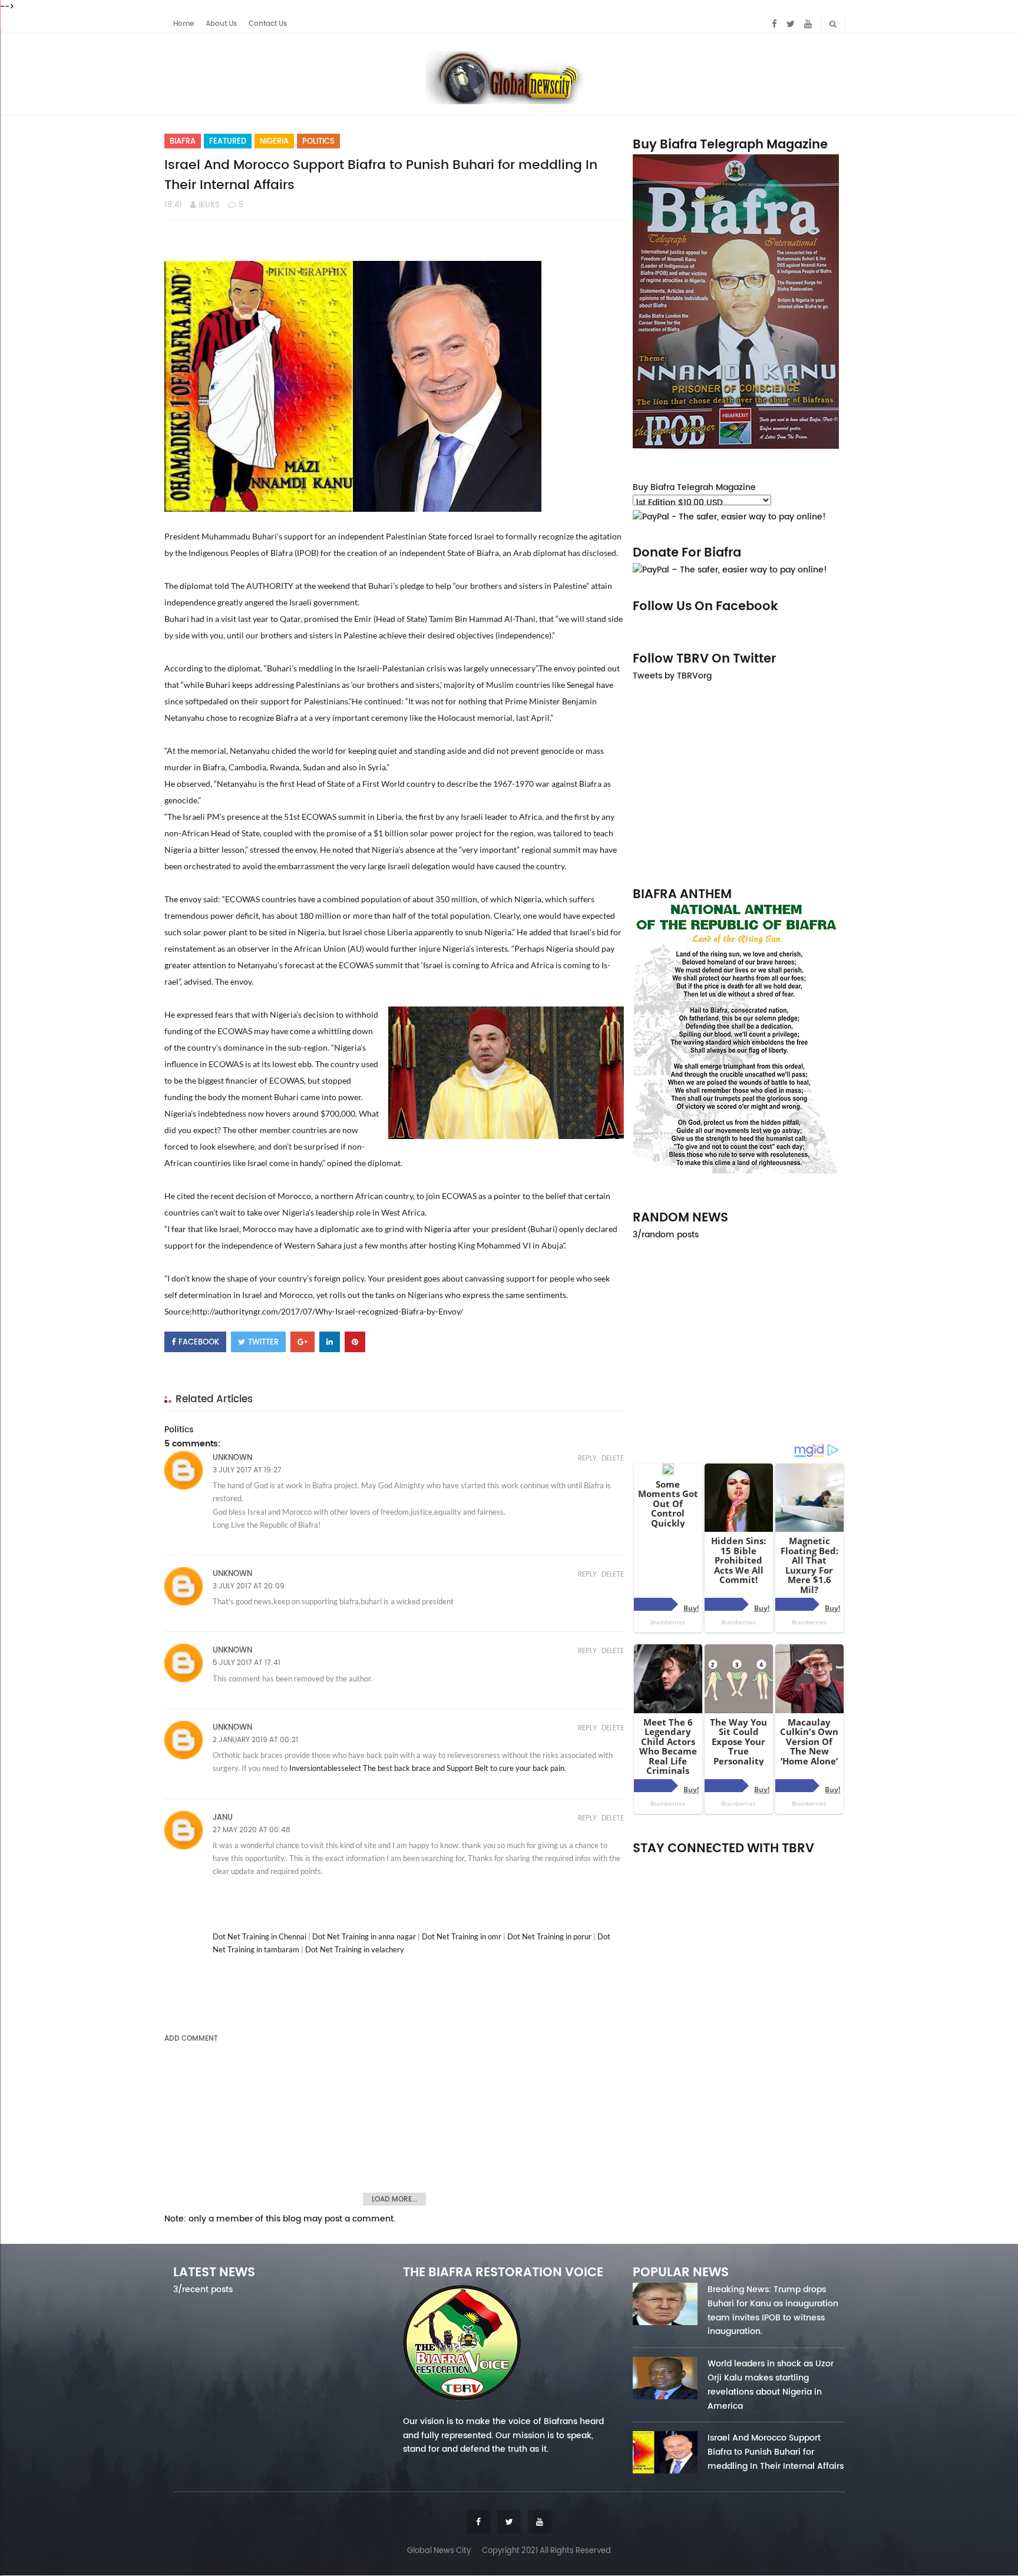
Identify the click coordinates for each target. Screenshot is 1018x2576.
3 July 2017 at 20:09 (249, 1586)
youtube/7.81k (814, 1864)
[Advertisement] (739, 783)
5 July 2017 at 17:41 (247, 1663)
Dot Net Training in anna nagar (364, 1936)
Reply (587, 1458)
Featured (228, 141)
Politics (318, 141)
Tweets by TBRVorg (672, 676)
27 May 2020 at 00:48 (252, 1830)
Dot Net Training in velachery (355, 1949)
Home (184, 24)
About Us (221, 24)
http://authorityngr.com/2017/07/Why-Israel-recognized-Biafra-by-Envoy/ (328, 1311)
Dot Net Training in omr (462, 1936)
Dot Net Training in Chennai (260, 1936)
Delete (613, 1458)
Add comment (191, 2038)
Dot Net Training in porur (549, 1936)
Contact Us (268, 24)
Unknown (232, 1457)
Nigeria (274, 141)
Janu (223, 1817)
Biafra (183, 141)
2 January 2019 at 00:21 (255, 1740)
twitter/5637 (739, 1864)
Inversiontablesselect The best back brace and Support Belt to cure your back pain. (428, 1768)
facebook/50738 (664, 1864)
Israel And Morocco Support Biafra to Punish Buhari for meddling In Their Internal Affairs (776, 2452)
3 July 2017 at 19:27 (247, 1470)
